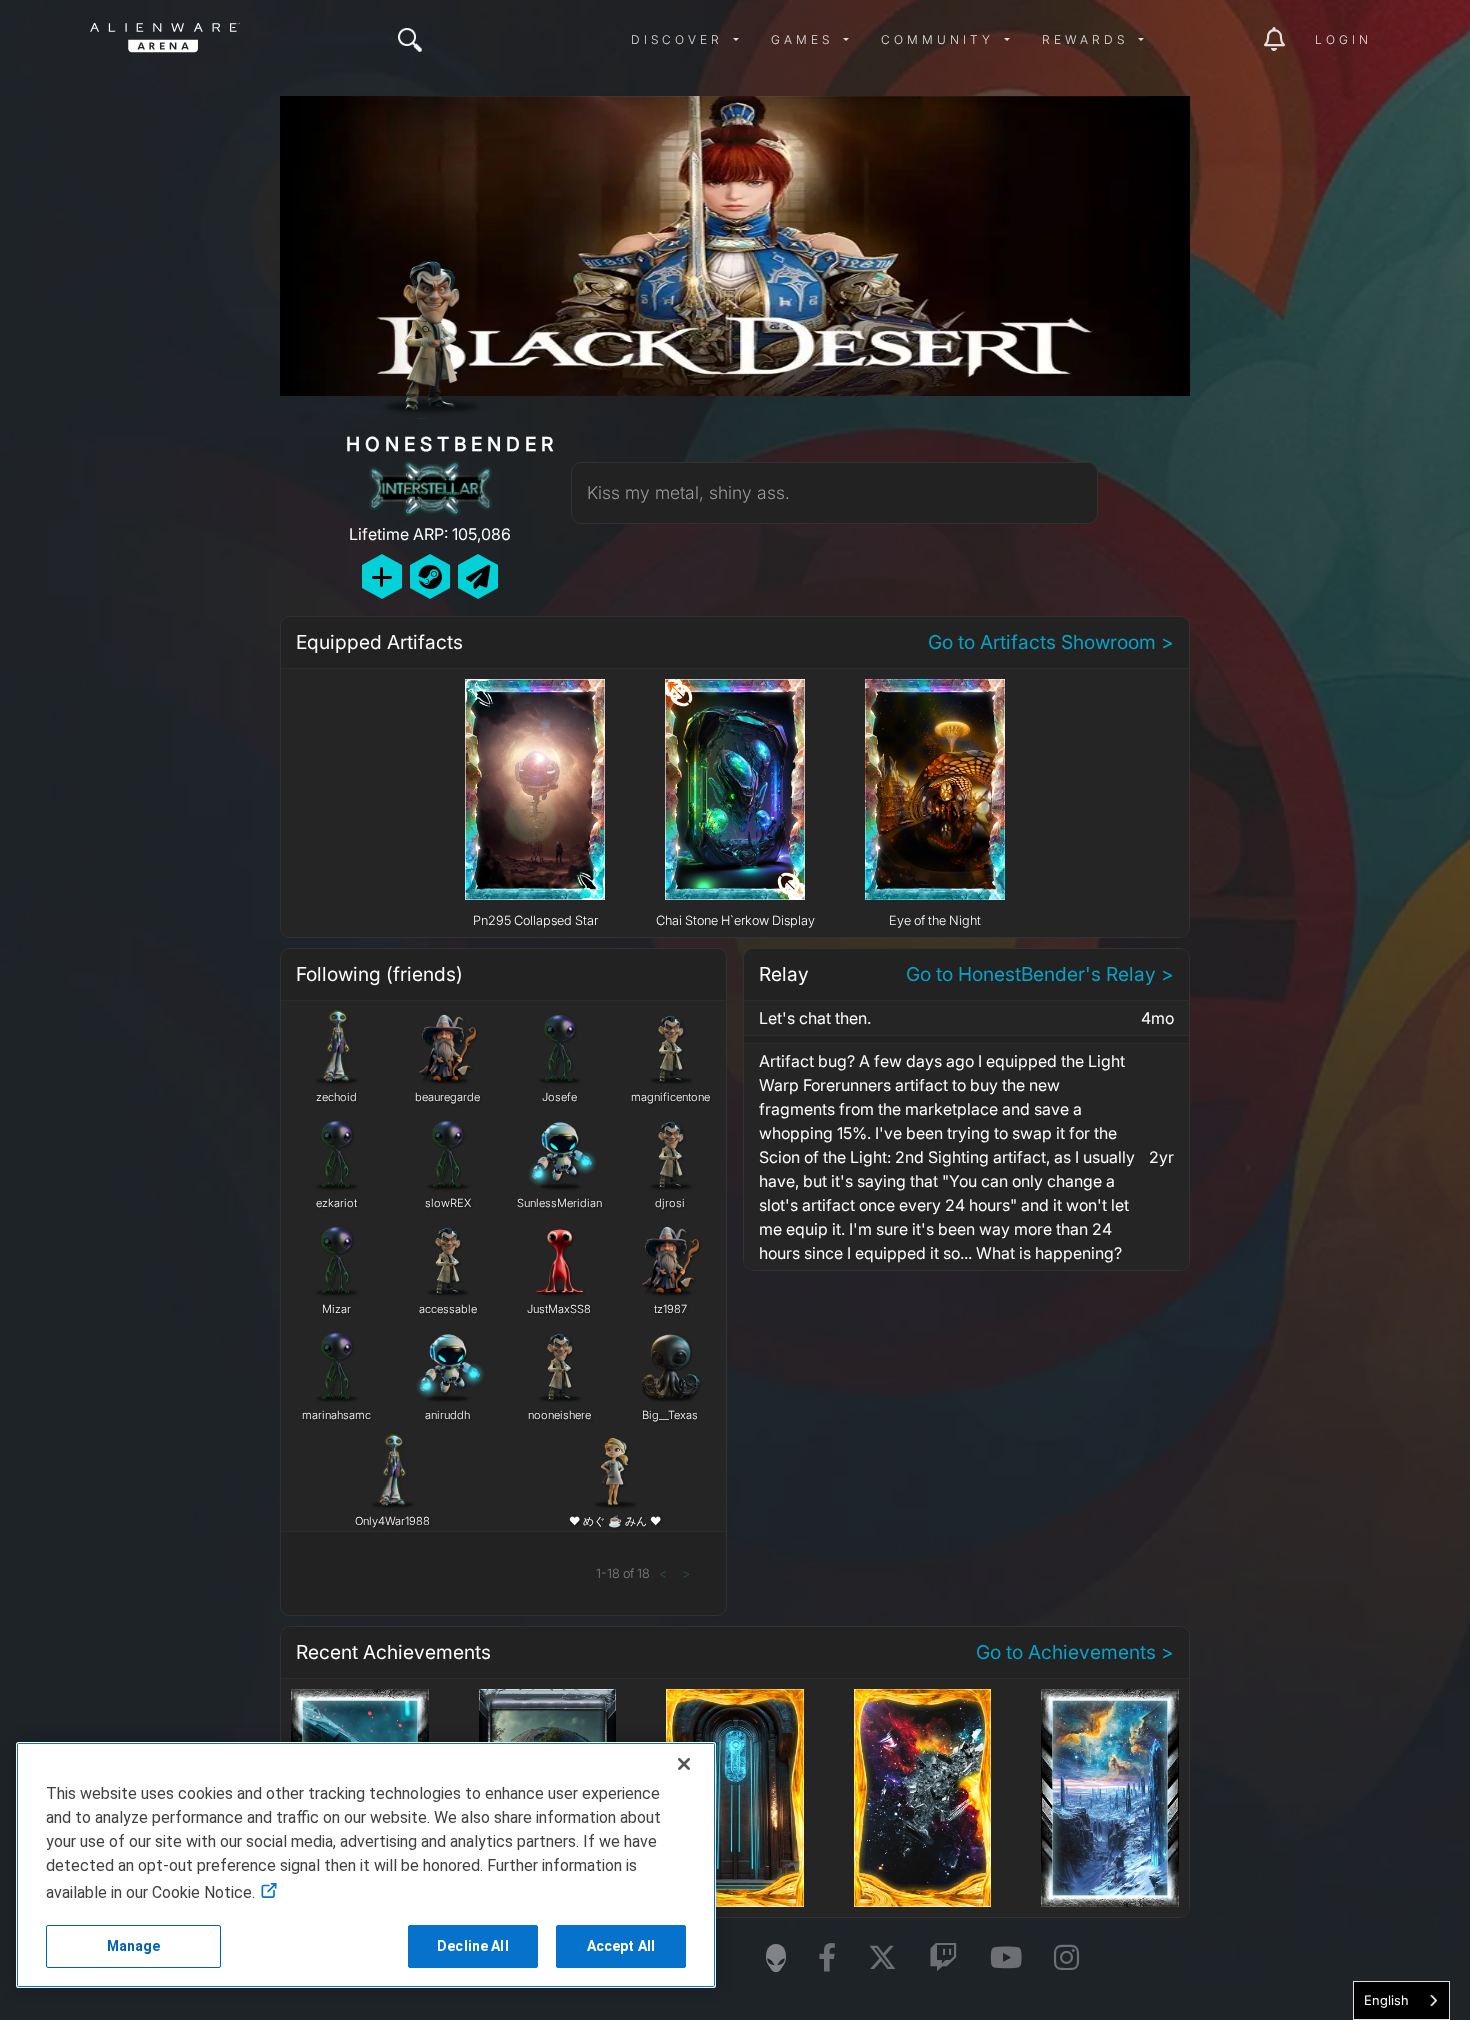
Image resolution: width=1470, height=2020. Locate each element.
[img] (410, 40)
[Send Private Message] (478, 576)
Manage (134, 1946)
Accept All (621, 1946)
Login (1343, 39)
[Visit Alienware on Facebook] (827, 1958)
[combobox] (1401, 2000)
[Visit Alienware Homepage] (776, 1958)
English (1386, 2000)
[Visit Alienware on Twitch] (943, 1958)
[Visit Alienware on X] (882, 1958)
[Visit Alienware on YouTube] (1006, 1958)
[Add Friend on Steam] (430, 576)
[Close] (684, 1764)
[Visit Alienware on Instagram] (1066, 1958)
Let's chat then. (815, 1018)
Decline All (473, 1946)
